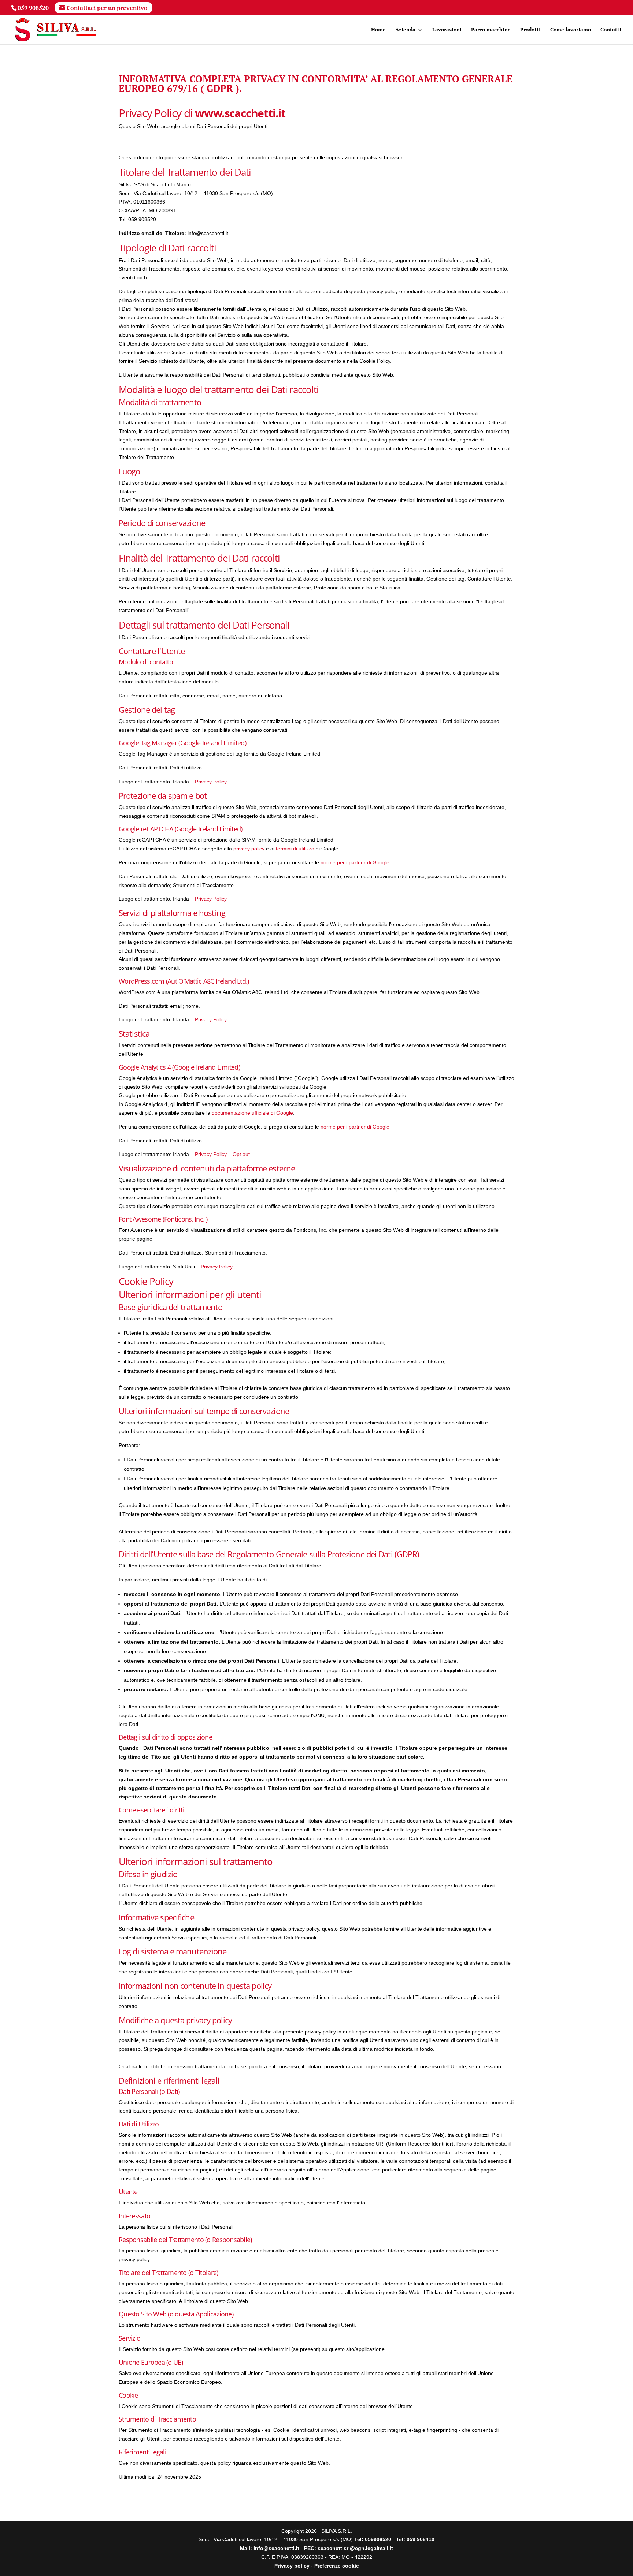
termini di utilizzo (295, 849)
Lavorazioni (447, 30)
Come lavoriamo (571, 30)
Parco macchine (491, 30)
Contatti (611, 30)
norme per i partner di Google (355, 862)
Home (378, 30)
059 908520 (33, 8)
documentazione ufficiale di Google (252, 1113)
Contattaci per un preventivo (107, 8)
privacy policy (249, 849)
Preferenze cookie (337, 2566)
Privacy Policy (211, 782)
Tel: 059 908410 (415, 2539)
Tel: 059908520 (373, 2539)
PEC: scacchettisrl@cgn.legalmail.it (349, 2548)
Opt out (241, 1154)
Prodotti (530, 30)
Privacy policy (292, 2566)
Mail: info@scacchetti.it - (272, 2548)
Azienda (405, 30)
